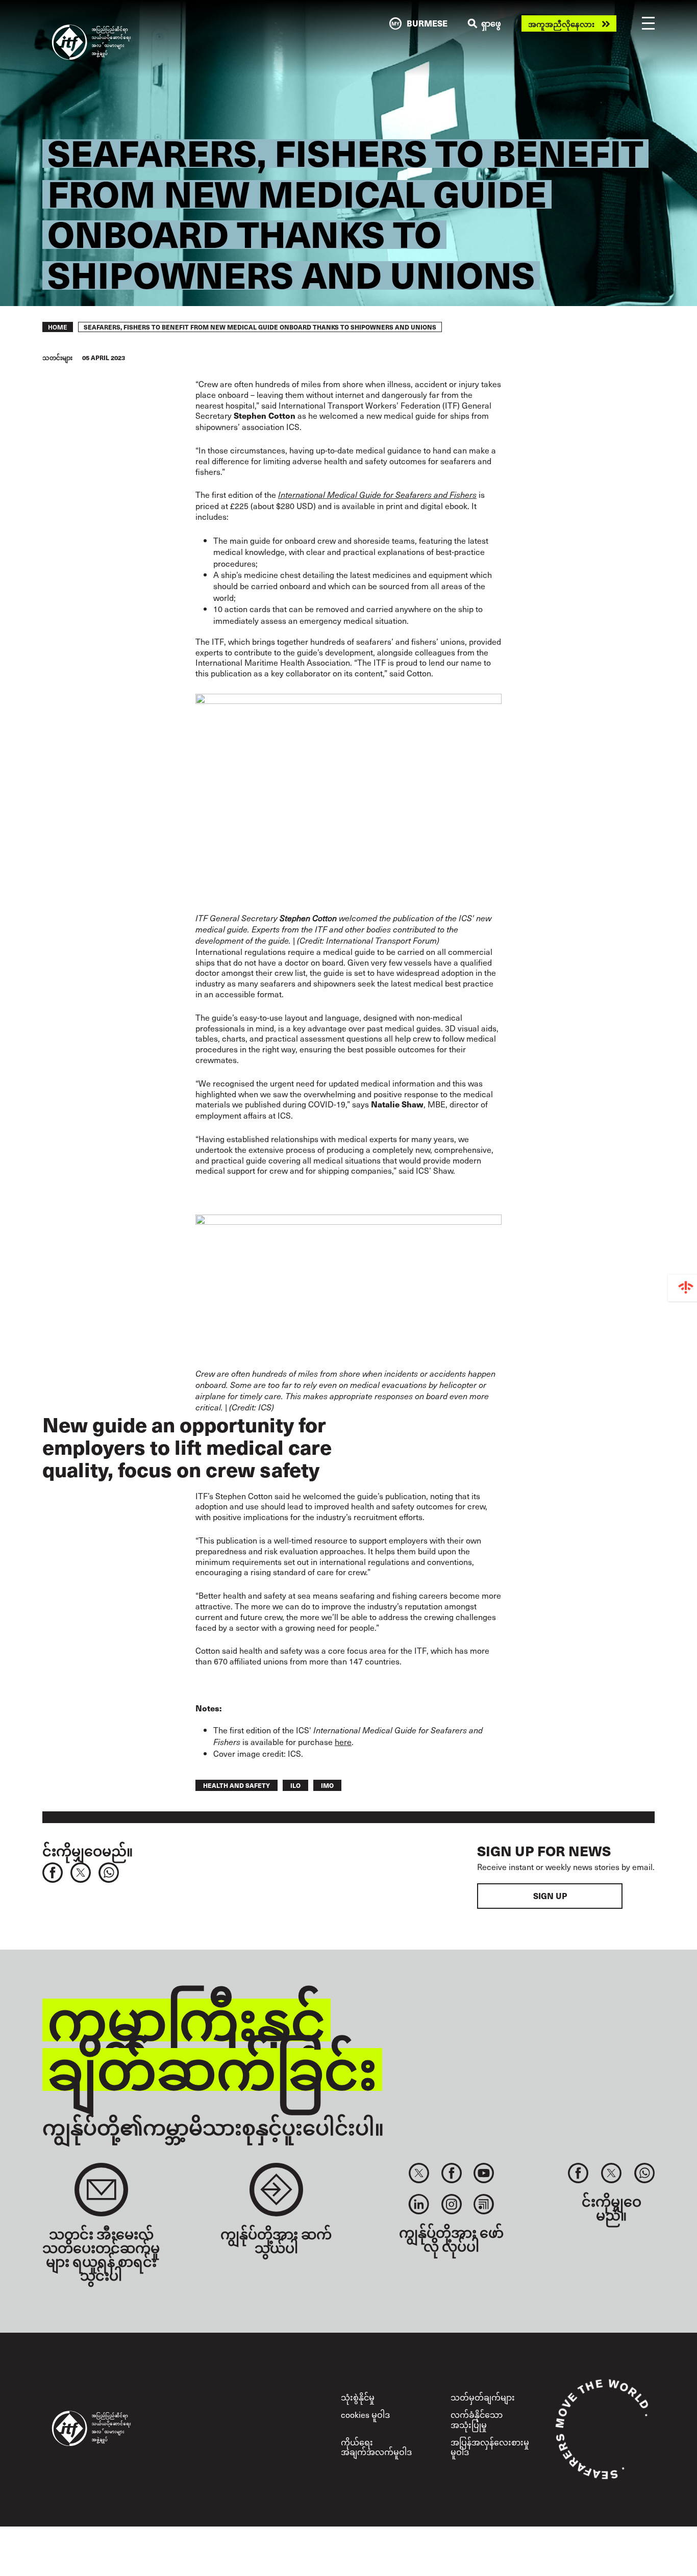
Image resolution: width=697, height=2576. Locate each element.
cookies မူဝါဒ (365, 2414)
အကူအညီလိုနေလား (561, 24)
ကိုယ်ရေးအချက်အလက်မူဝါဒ (376, 2447)
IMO (327, 1785)
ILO (295, 1785)
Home (58, 327)
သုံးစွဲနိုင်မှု (358, 2397)
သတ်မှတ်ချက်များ (483, 2397)
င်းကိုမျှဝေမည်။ (88, 1850)
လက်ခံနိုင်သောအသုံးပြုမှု (477, 2419)
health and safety (237, 1785)
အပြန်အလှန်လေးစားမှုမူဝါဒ (490, 2447)
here (343, 1741)
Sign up (550, 1896)
